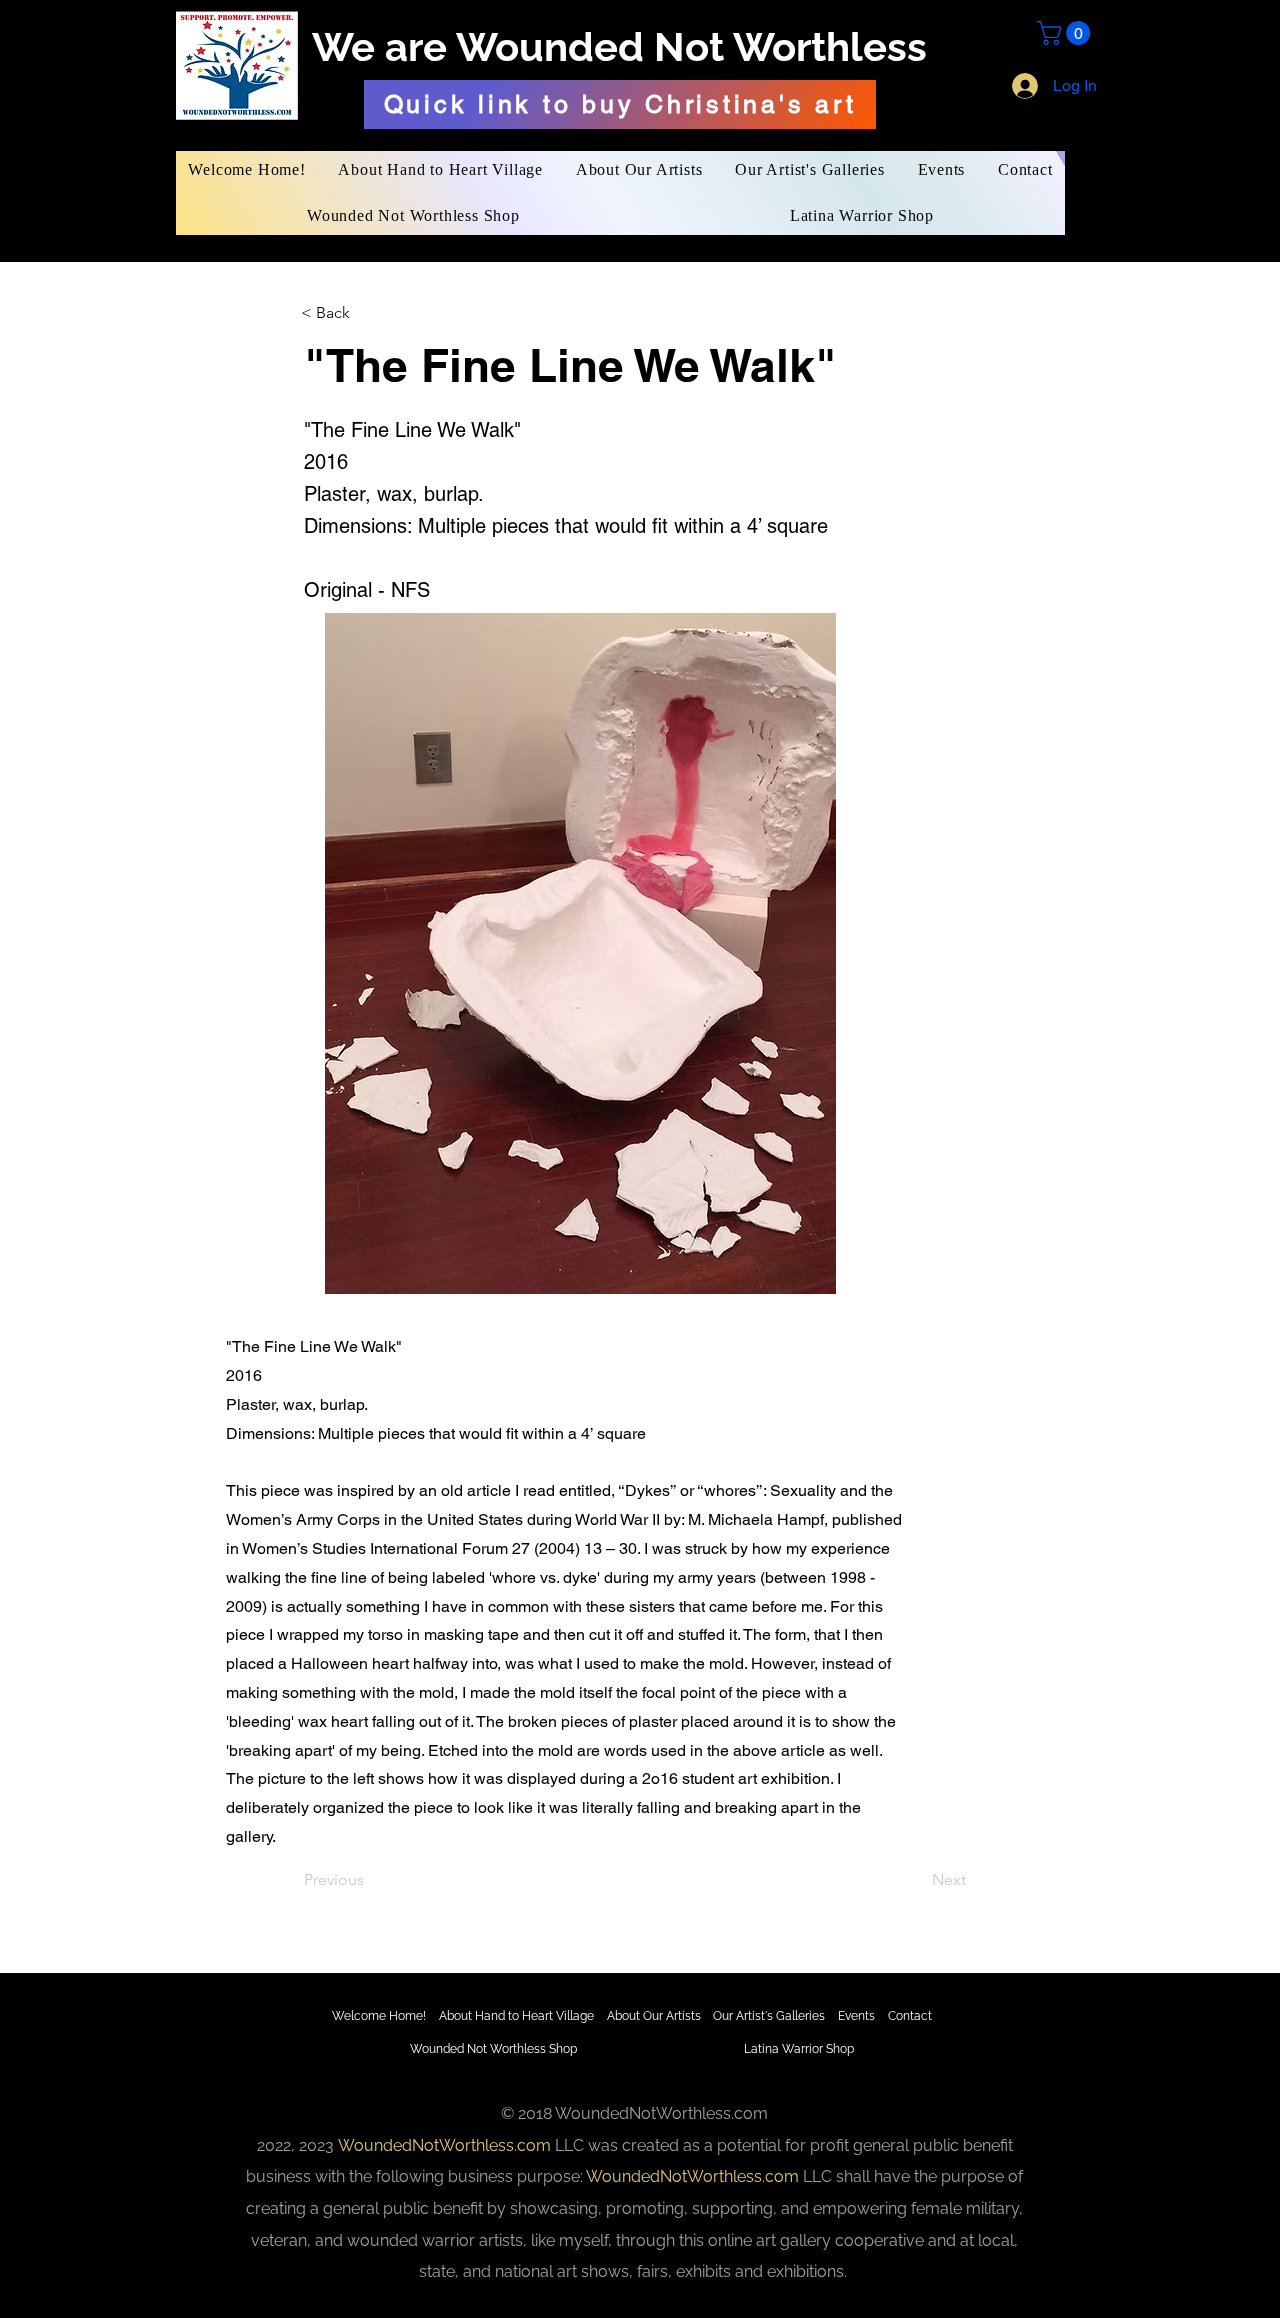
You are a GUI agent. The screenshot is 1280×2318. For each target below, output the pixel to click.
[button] (1066, 33)
